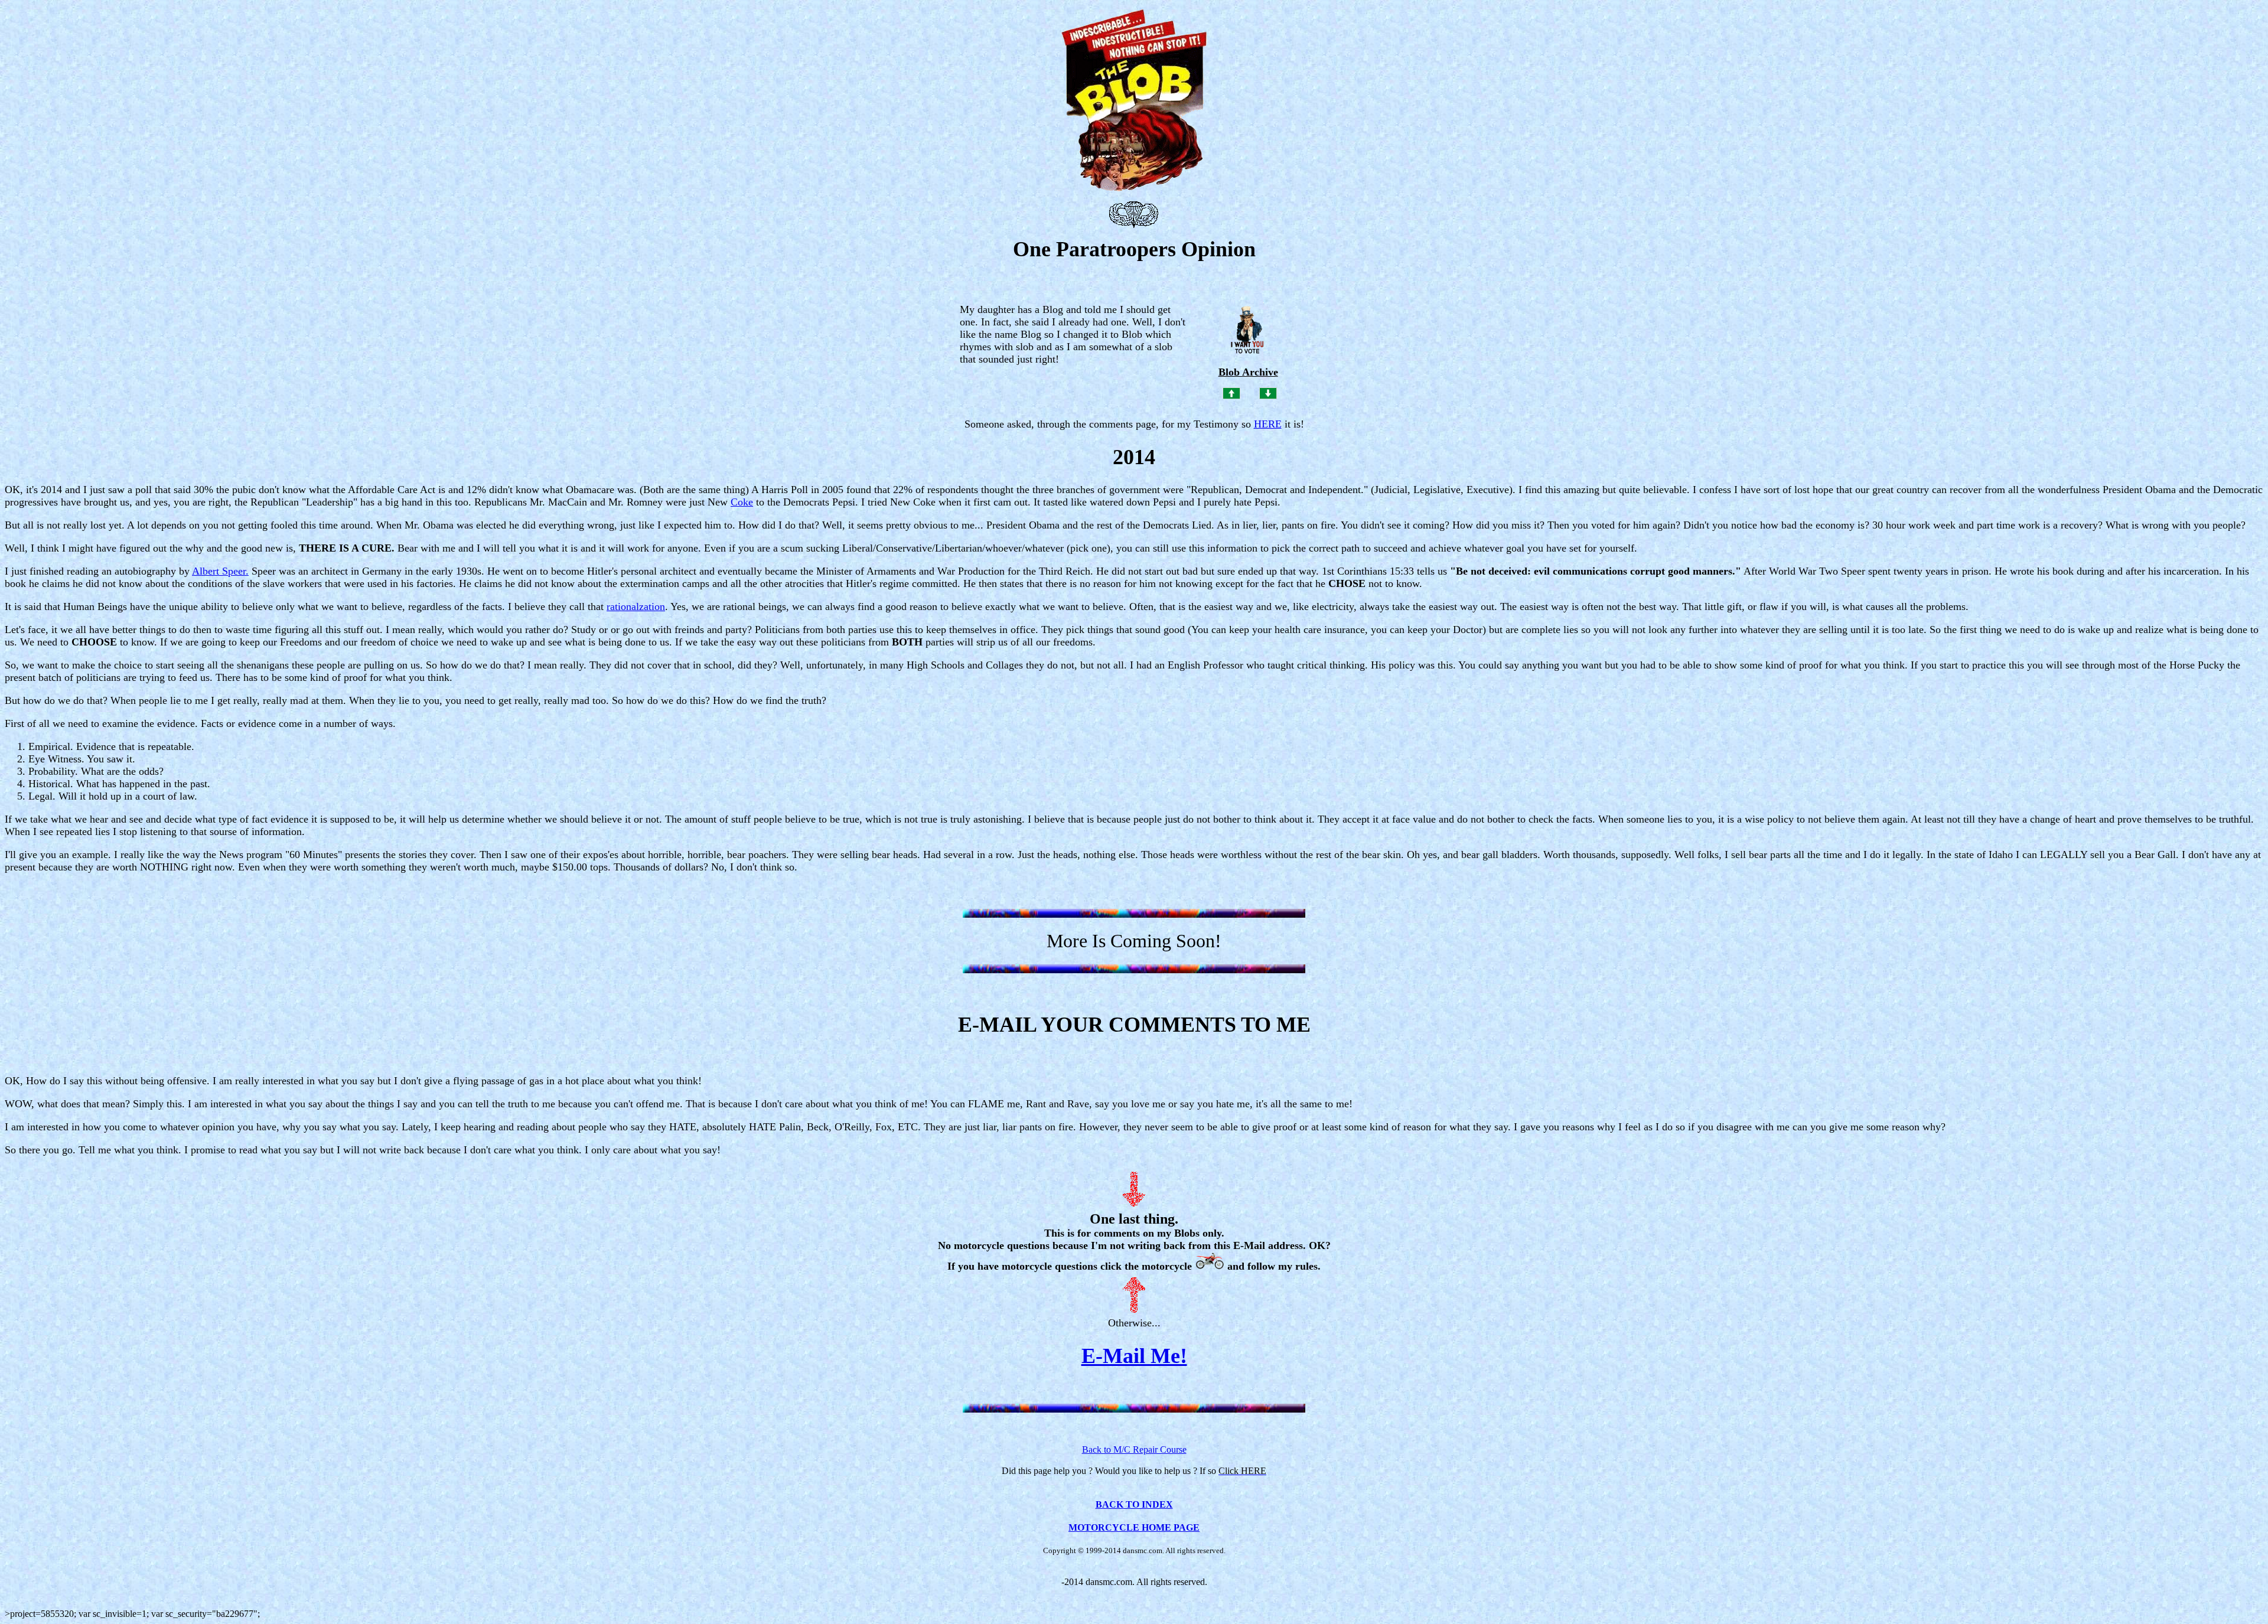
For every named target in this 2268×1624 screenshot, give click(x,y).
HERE (1268, 424)
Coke (742, 502)
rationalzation (636, 606)
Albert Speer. (220, 571)
